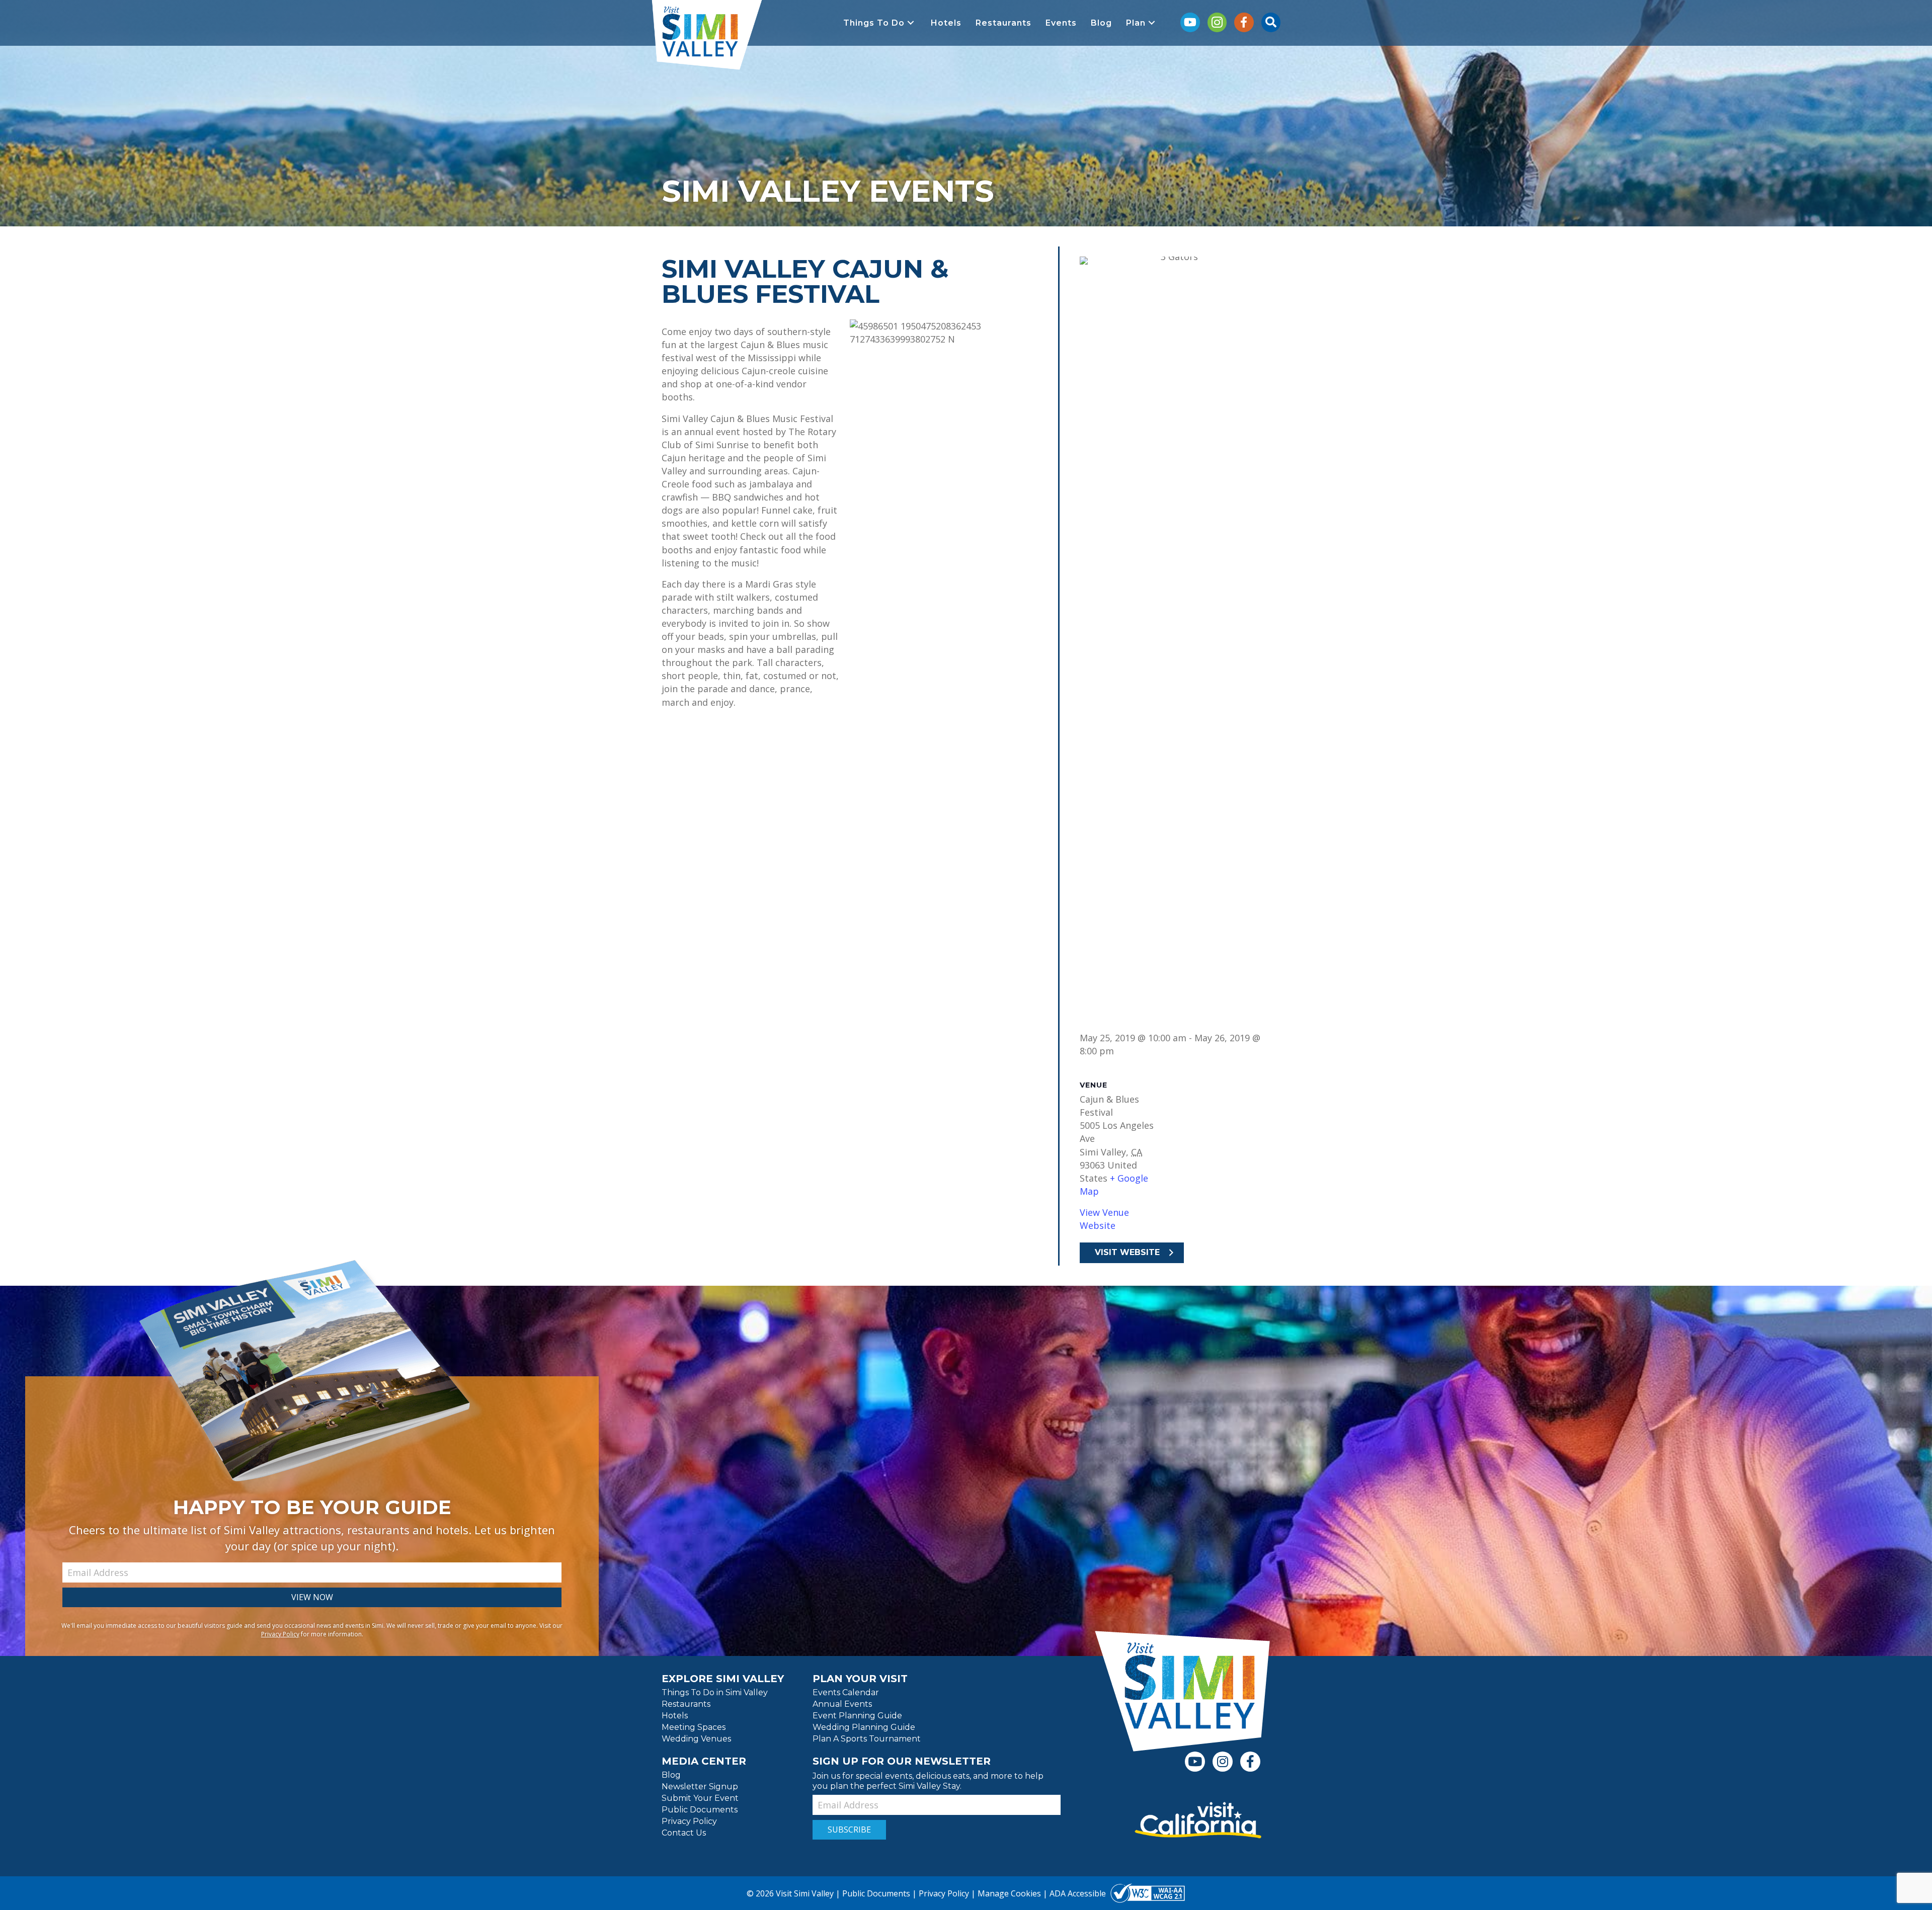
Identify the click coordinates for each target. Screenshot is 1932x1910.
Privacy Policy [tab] (689, 1822)
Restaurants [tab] (686, 1705)
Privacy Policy (280, 1634)
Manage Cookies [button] (1009, 1894)
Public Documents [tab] (700, 1810)
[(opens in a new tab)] (1198, 1820)
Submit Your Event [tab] (700, 1799)
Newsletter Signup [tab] (700, 1787)
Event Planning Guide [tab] (857, 1716)
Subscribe (849, 1830)
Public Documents (876, 1894)
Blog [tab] (671, 1775)
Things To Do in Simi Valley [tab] (715, 1693)
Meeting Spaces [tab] (694, 1728)
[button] (880, 23)
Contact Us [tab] (684, 1833)
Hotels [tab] (675, 1716)
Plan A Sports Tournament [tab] (867, 1739)
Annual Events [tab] (842, 1705)
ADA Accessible (1078, 1894)
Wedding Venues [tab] (696, 1739)
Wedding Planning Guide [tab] (864, 1728)
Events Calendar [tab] (846, 1693)
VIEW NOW (312, 1597)
